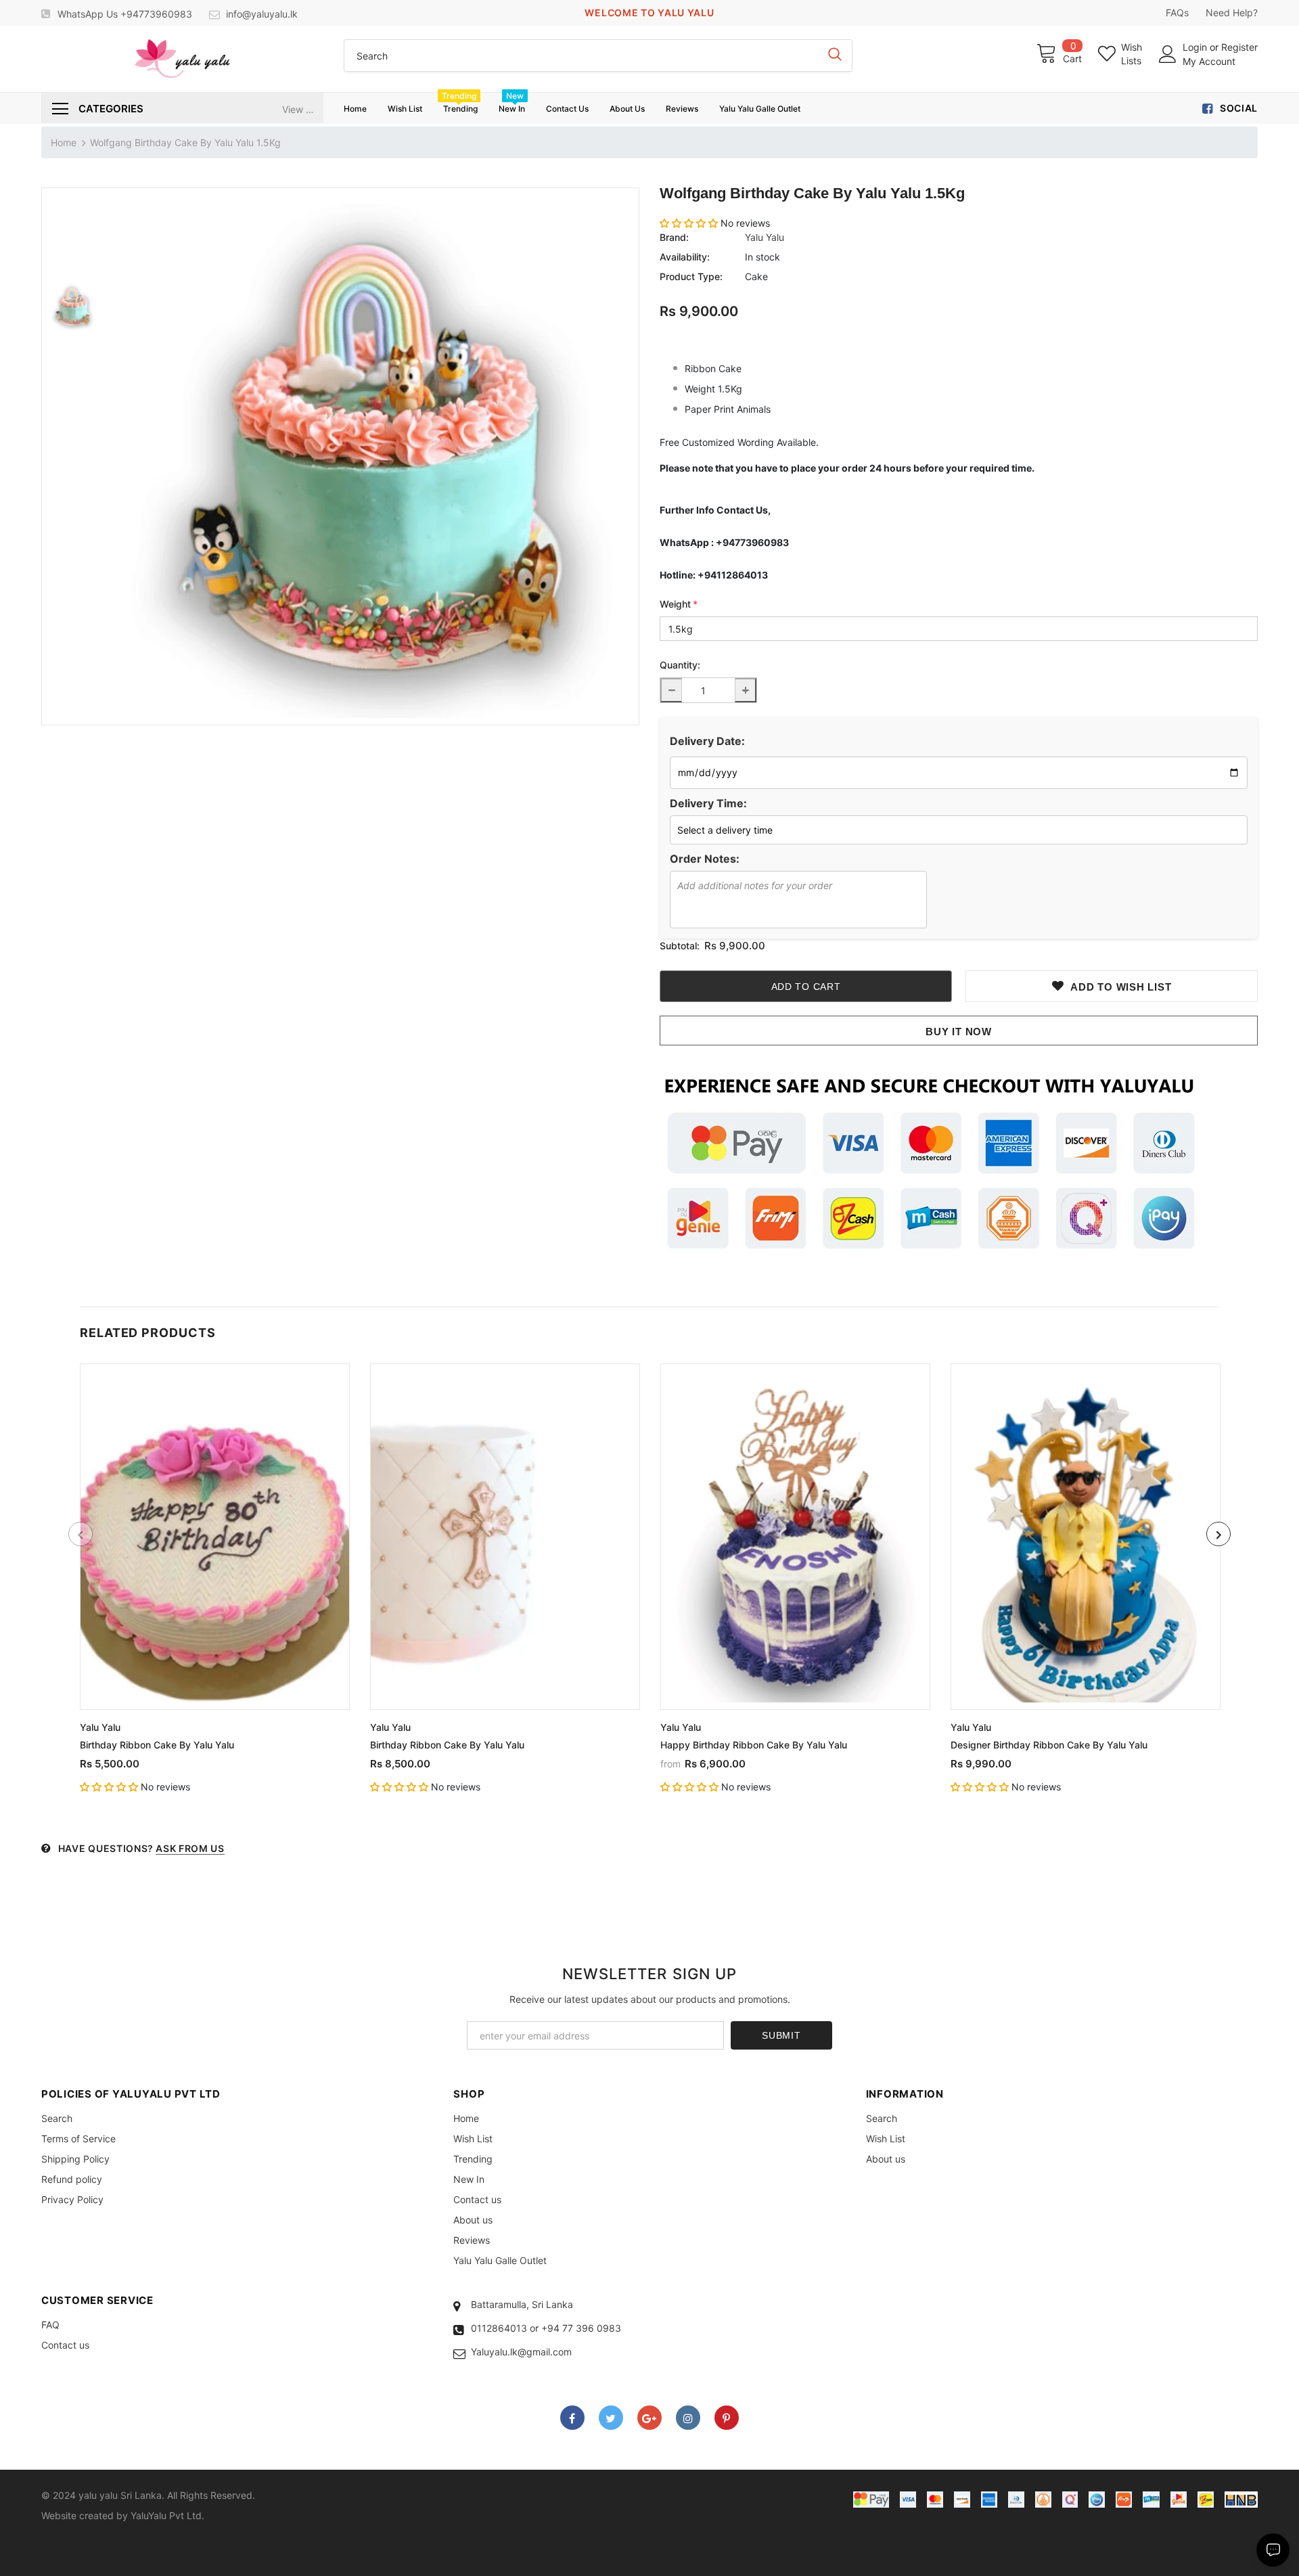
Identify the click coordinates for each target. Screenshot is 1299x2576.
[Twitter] (611, 2418)
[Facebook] (572, 2418)
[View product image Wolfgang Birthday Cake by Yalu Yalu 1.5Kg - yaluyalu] (371, 456)
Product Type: (691, 276)
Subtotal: (680, 946)
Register (1239, 47)
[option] (371, 456)
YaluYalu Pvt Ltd (166, 2515)
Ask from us (190, 1848)
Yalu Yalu (765, 237)
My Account (1209, 61)
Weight (679, 604)
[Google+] (649, 2418)
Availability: (685, 257)
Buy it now (959, 1032)
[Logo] (182, 59)
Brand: (674, 237)
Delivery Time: (708, 803)
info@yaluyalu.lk (262, 14)
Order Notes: (705, 859)
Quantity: (680, 665)
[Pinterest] (727, 2418)
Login (1196, 47)
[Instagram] (688, 2418)
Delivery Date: (707, 741)
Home (64, 142)
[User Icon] (1168, 54)
